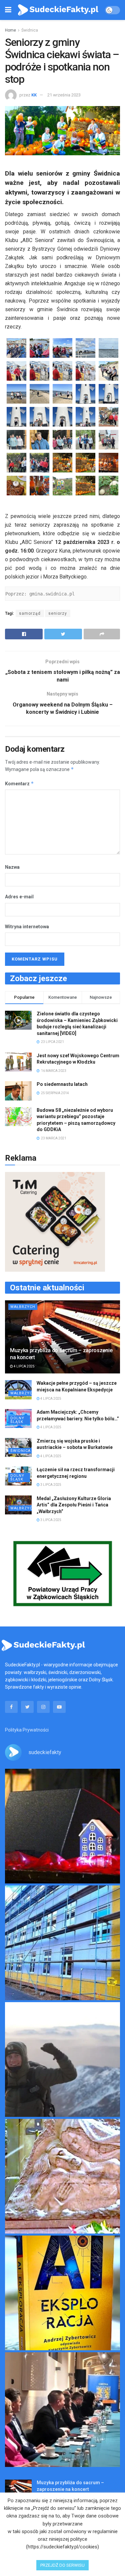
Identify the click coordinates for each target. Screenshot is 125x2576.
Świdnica (30, 30)
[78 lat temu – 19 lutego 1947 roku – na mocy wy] (62, 2176)
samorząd (30, 613)
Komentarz (19, 783)
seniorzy (58, 613)
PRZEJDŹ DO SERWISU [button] (62, 2565)
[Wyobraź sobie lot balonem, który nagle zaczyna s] (62, 2293)
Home (10, 30)
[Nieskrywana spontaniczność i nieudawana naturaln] (62, 1826)
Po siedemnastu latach (62, 1084)
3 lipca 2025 (50, 1485)
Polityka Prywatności (27, 1730)
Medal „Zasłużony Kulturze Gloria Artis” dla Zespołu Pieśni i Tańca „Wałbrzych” (74, 1505)
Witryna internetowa (27, 927)
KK (34, 95)
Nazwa (12, 867)
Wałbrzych (23, 1307)
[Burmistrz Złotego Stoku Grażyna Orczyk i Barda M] (62, 2410)
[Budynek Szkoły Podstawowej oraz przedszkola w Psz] (62, 1943)
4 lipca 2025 (24, 1366)
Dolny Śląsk (17, 1420)
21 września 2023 (64, 95)
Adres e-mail (19, 897)
